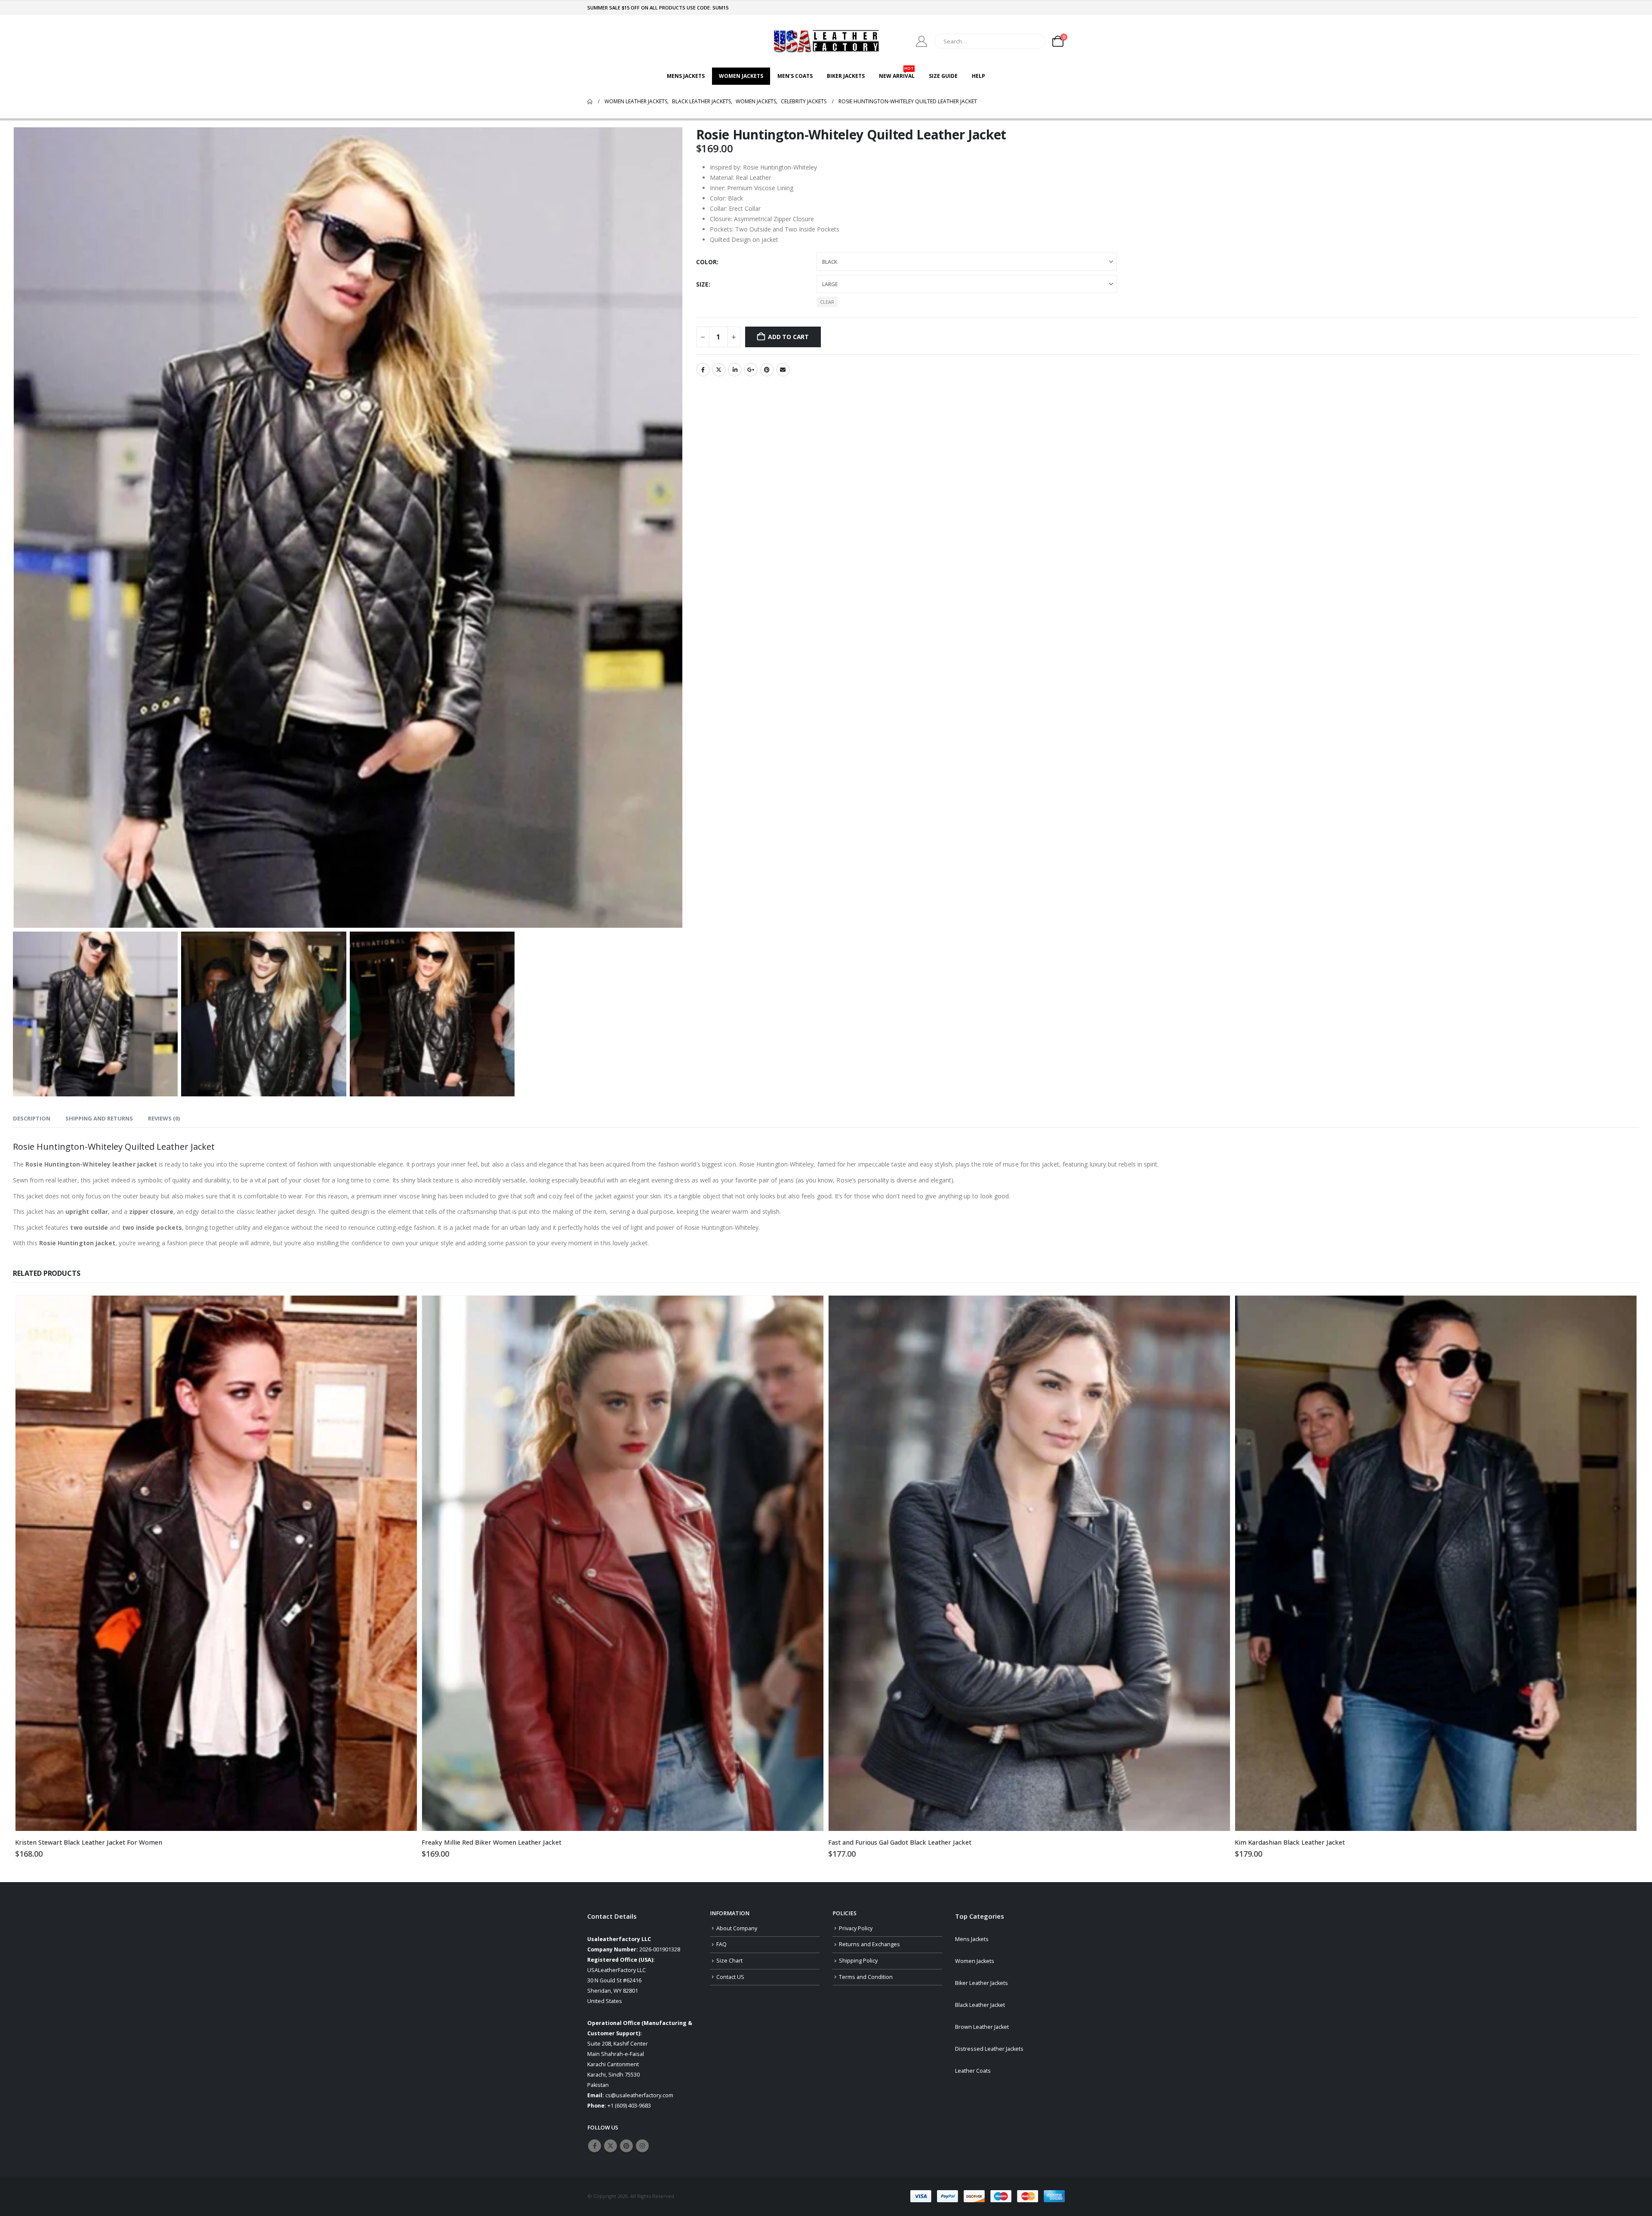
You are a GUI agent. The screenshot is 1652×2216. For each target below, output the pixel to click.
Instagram (642, 2146)
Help (979, 76)
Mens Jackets (686, 76)
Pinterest (767, 370)
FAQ (721, 1944)
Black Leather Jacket (980, 2005)
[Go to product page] (216, 1563)
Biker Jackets (846, 76)
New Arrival (897, 74)
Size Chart (729, 1961)
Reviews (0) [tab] (164, 1118)
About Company (737, 1928)
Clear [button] (827, 302)
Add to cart (788, 337)
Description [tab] (32, 1118)
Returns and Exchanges (869, 1944)
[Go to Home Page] (590, 102)
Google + (751, 370)
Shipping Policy (858, 1961)
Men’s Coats (795, 76)
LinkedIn (735, 370)
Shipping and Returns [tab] (99, 1118)
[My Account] (922, 41)
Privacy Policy (856, 1928)
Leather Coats (973, 2071)
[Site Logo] (826, 41)
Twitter (719, 370)
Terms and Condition (866, 1977)
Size (702, 284)
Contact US (730, 1977)
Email (783, 370)
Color (706, 262)
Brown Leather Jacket (982, 2027)
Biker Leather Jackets (982, 1983)
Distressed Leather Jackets (989, 2049)
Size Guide (943, 76)
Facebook (703, 370)
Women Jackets (741, 76)
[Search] (1033, 41)
